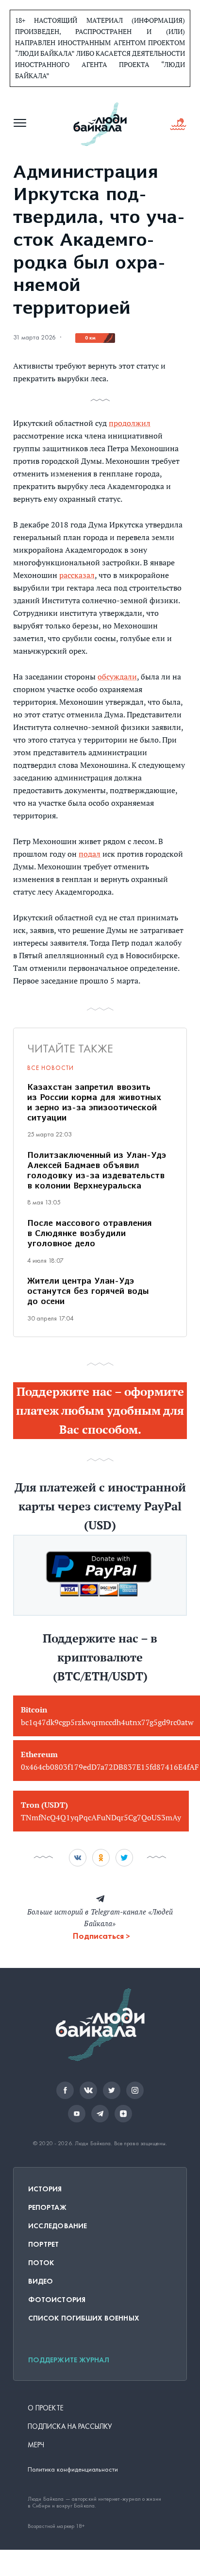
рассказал (77, 575)
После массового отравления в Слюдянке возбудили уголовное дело (90, 1234)
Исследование (58, 2226)
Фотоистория (57, 2300)
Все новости (50, 1068)
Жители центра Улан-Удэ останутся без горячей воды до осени (88, 1292)
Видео (41, 2281)
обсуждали (117, 677)
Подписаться (98, 1936)
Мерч (36, 2445)
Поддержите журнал (69, 2360)
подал (90, 854)
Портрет (44, 2244)
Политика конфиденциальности (73, 2469)
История (45, 2189)
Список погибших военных (84, 2318)
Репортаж (47, 2207)
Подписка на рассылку (70, 2426)
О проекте (46, 2408)
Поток (41, 2263)
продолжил (130, 423)
